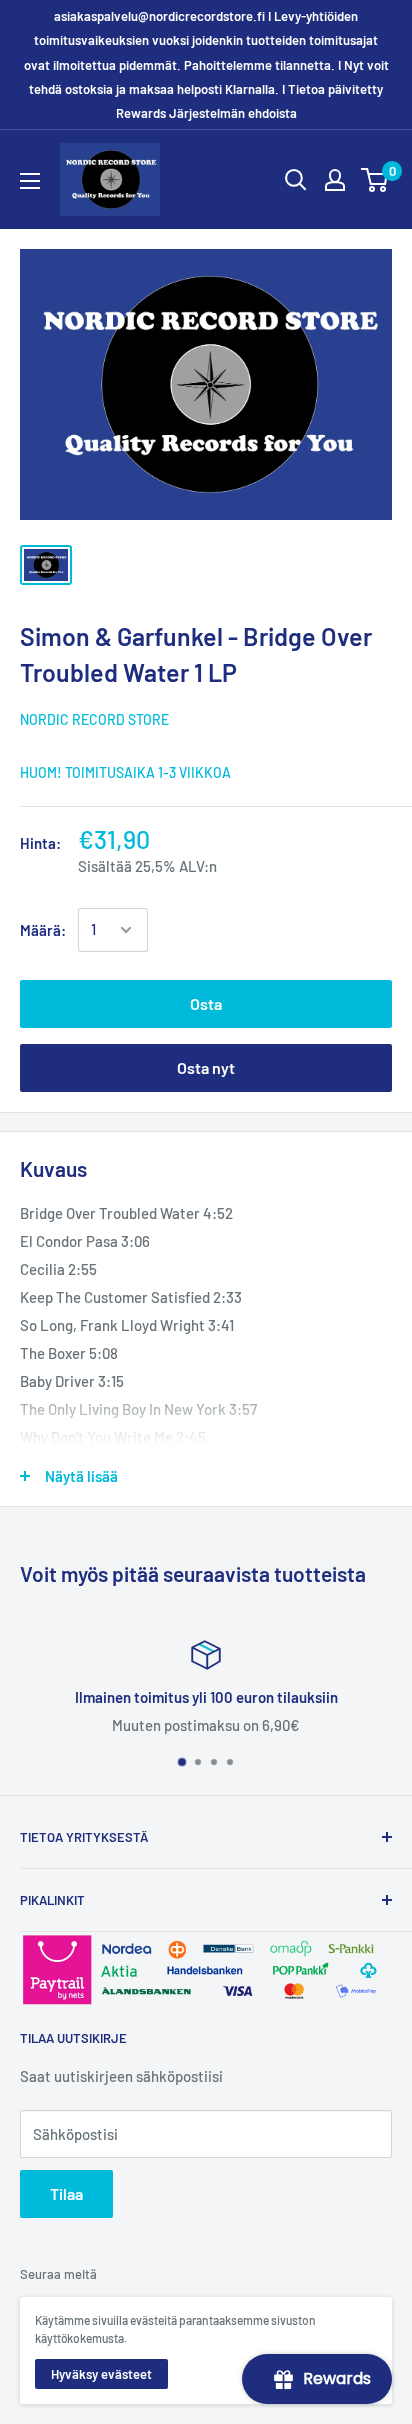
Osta (206, 1003)
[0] (375, 180)
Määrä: (43, 930)
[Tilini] (335, 180)
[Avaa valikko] (30, 181)
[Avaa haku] (296, 180)
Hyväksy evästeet (101, 2374)
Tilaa (66, 2193)
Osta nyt (206, 1067)
